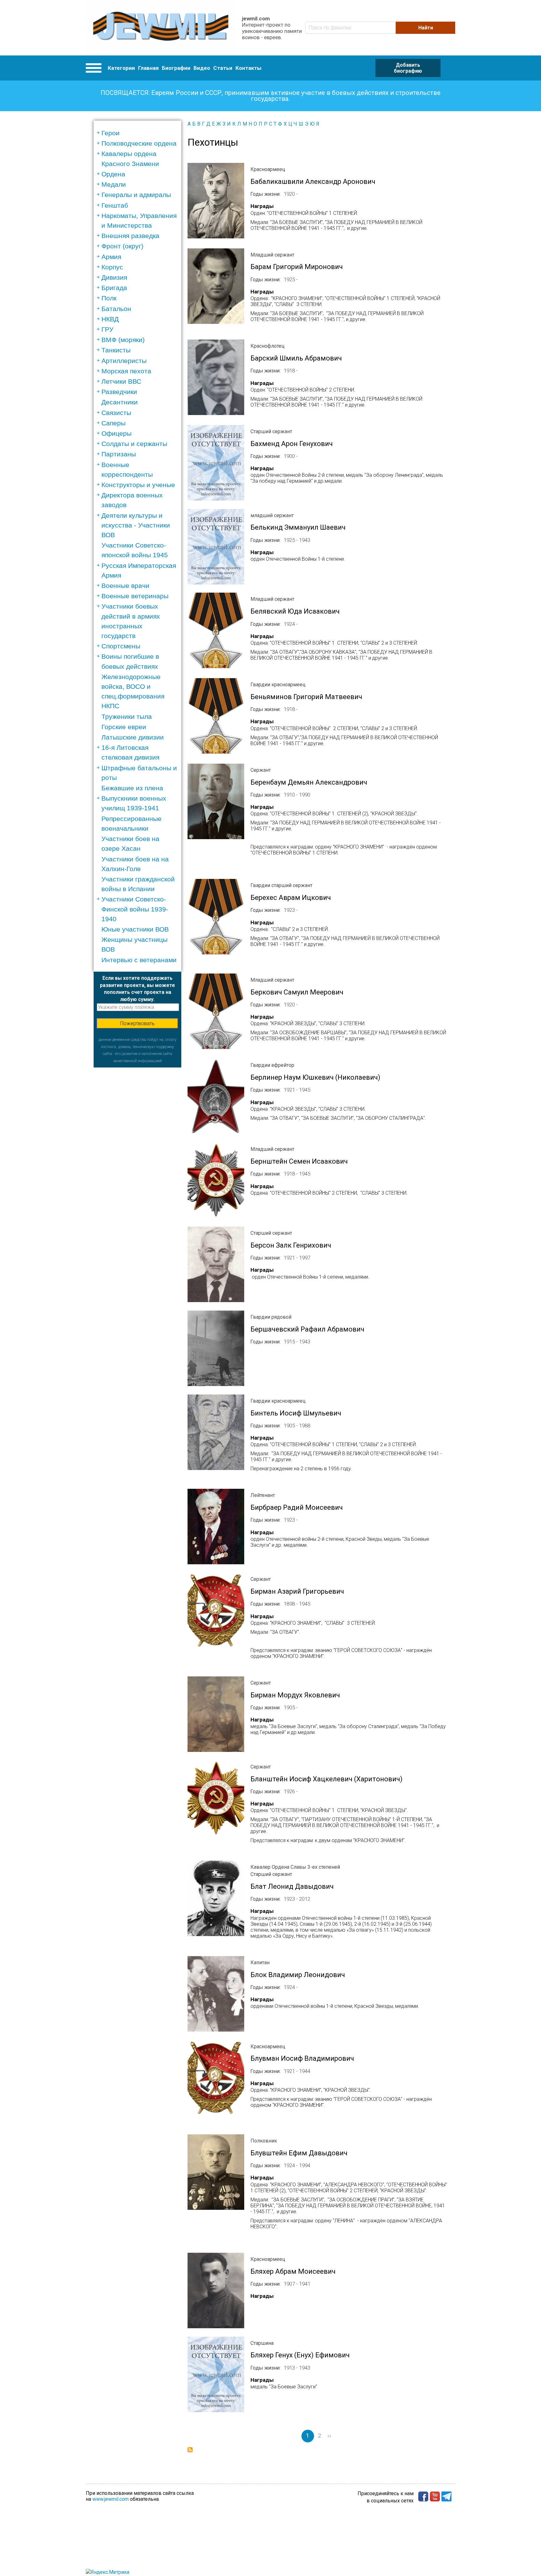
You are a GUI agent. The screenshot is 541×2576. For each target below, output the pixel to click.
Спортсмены (121, 646)
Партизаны (119, 454)
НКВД (110, 319)
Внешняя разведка (130, 236)
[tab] (139, 133)
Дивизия (114, 277)
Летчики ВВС (121, 381)
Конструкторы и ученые (138, 485)
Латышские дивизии (133, 737)
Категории (121, 68)
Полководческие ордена (139, 143)
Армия (111, 257)
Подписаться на (190, 2450)
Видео (202, 68)
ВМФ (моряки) (123, 340)
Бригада (114, 288)
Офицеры (116, 433)
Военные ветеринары (135, 596)
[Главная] (161, 28)
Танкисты (116, 350)
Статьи (223, 68)
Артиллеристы (124, 361)
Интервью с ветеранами (139, 960)
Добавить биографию (408, 68)
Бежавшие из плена (132, 788)
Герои (111, 133)
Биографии (176, 68)
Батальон (116, 309)
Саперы (113, 423)
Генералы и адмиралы (136, 195)
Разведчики (119, 392)
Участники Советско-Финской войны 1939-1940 (135, 909)
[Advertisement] (137, 1161)
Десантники (120, 402)
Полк (109, 298)
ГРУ (107, 329)
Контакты (248, 68)
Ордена (113, 174)
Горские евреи (124, 727)
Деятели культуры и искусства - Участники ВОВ (136, 525)
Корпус (112, 267)
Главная (148, 68)
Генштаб (115, 205)
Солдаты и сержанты (134, 444)
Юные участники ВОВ (135, 929)
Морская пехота (126, 371)
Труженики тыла (127, 717)
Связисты (116, 413)
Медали (114, 184)
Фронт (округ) (122, 246)
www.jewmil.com (111, 2499)
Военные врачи (125, 586)
